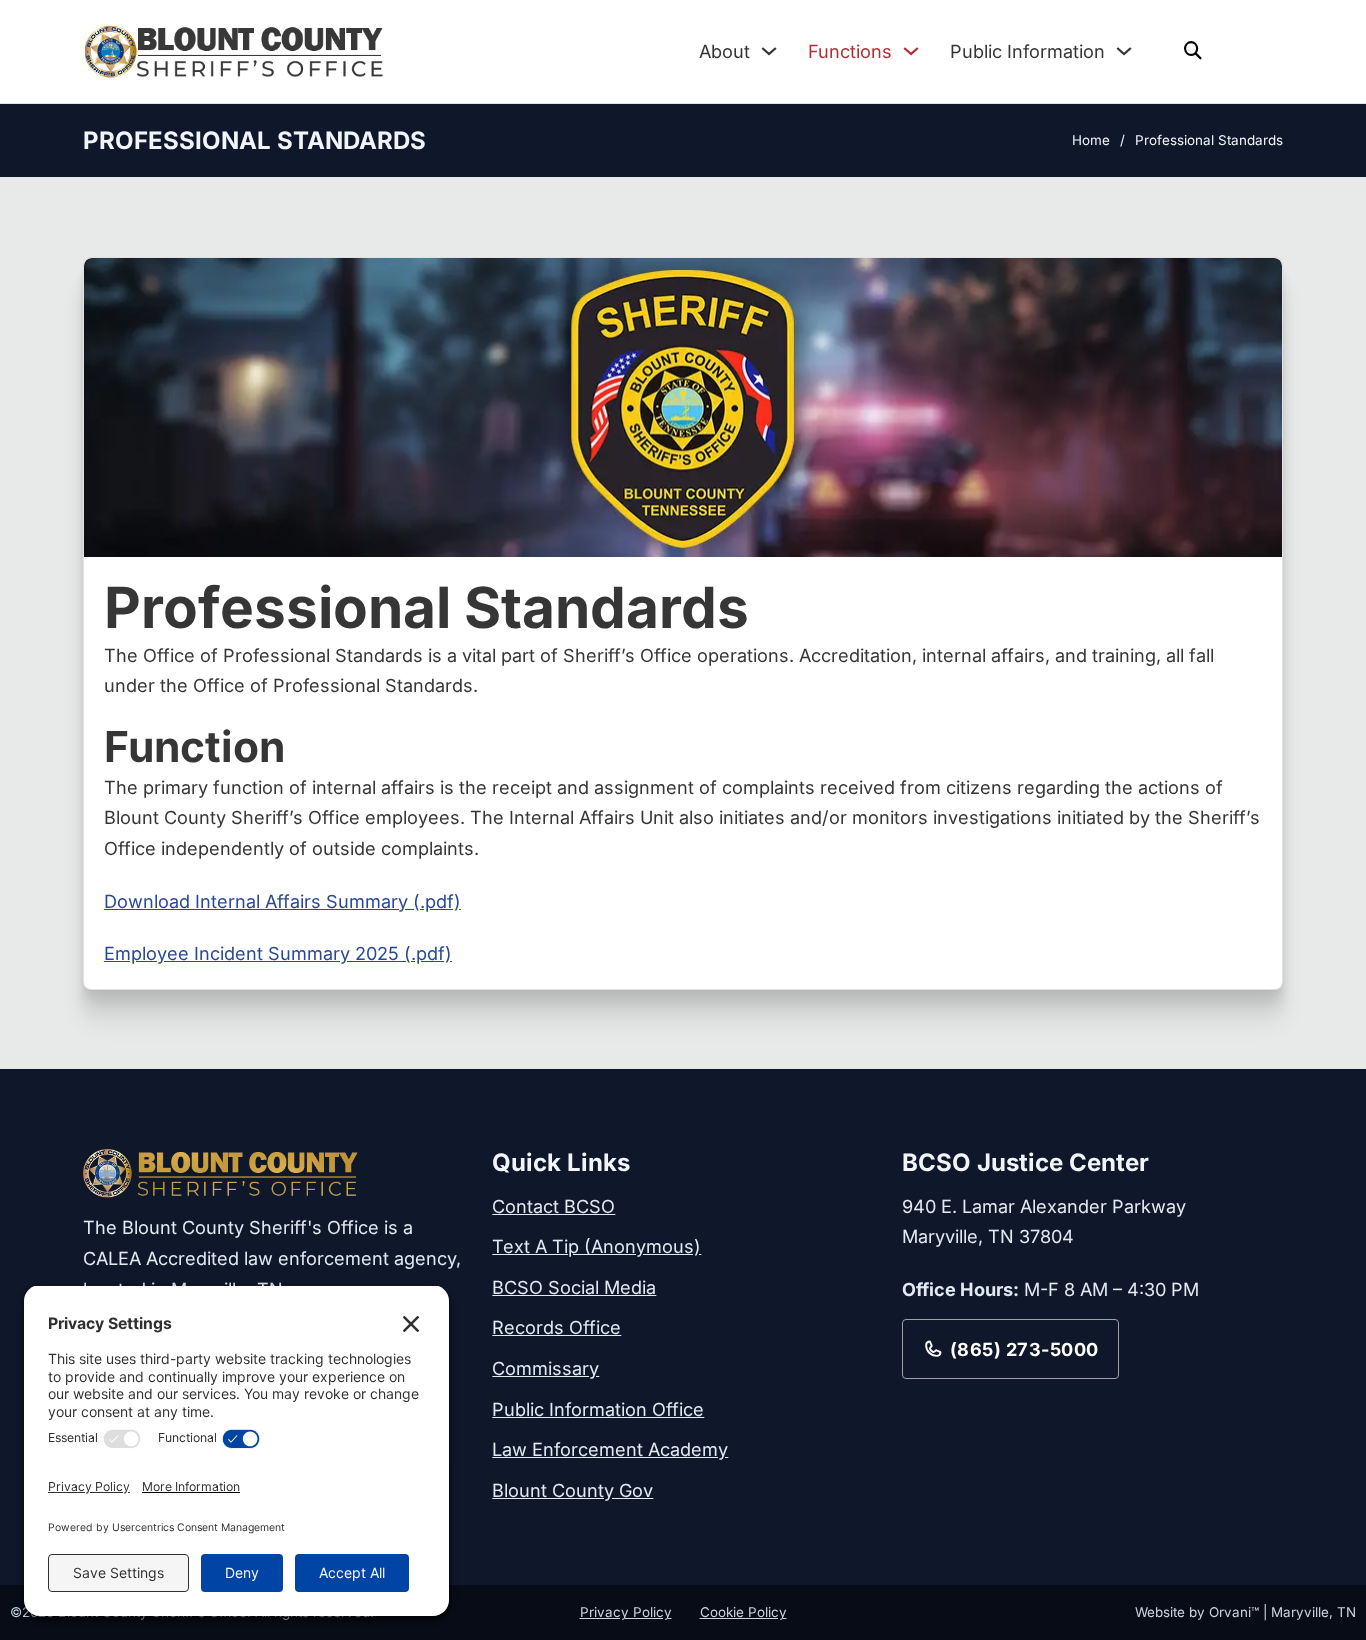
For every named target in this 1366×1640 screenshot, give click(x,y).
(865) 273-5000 (1024, 1349)
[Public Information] (1124, 51)
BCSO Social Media (574, 1287)
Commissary (545, 1368)
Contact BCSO (553, 1206)
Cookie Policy (743, 1612)
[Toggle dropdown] (769, 51)
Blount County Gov (572, 1490)
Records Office (556, 1327)
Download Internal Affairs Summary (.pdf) (282, 901)
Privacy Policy (626, 1612)
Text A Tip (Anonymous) (596, 1246)
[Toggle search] (1193, 52)
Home (1091, 140)
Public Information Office (598, 1409)
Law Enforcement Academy (610, 1449)
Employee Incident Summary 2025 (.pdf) (278, 953)
